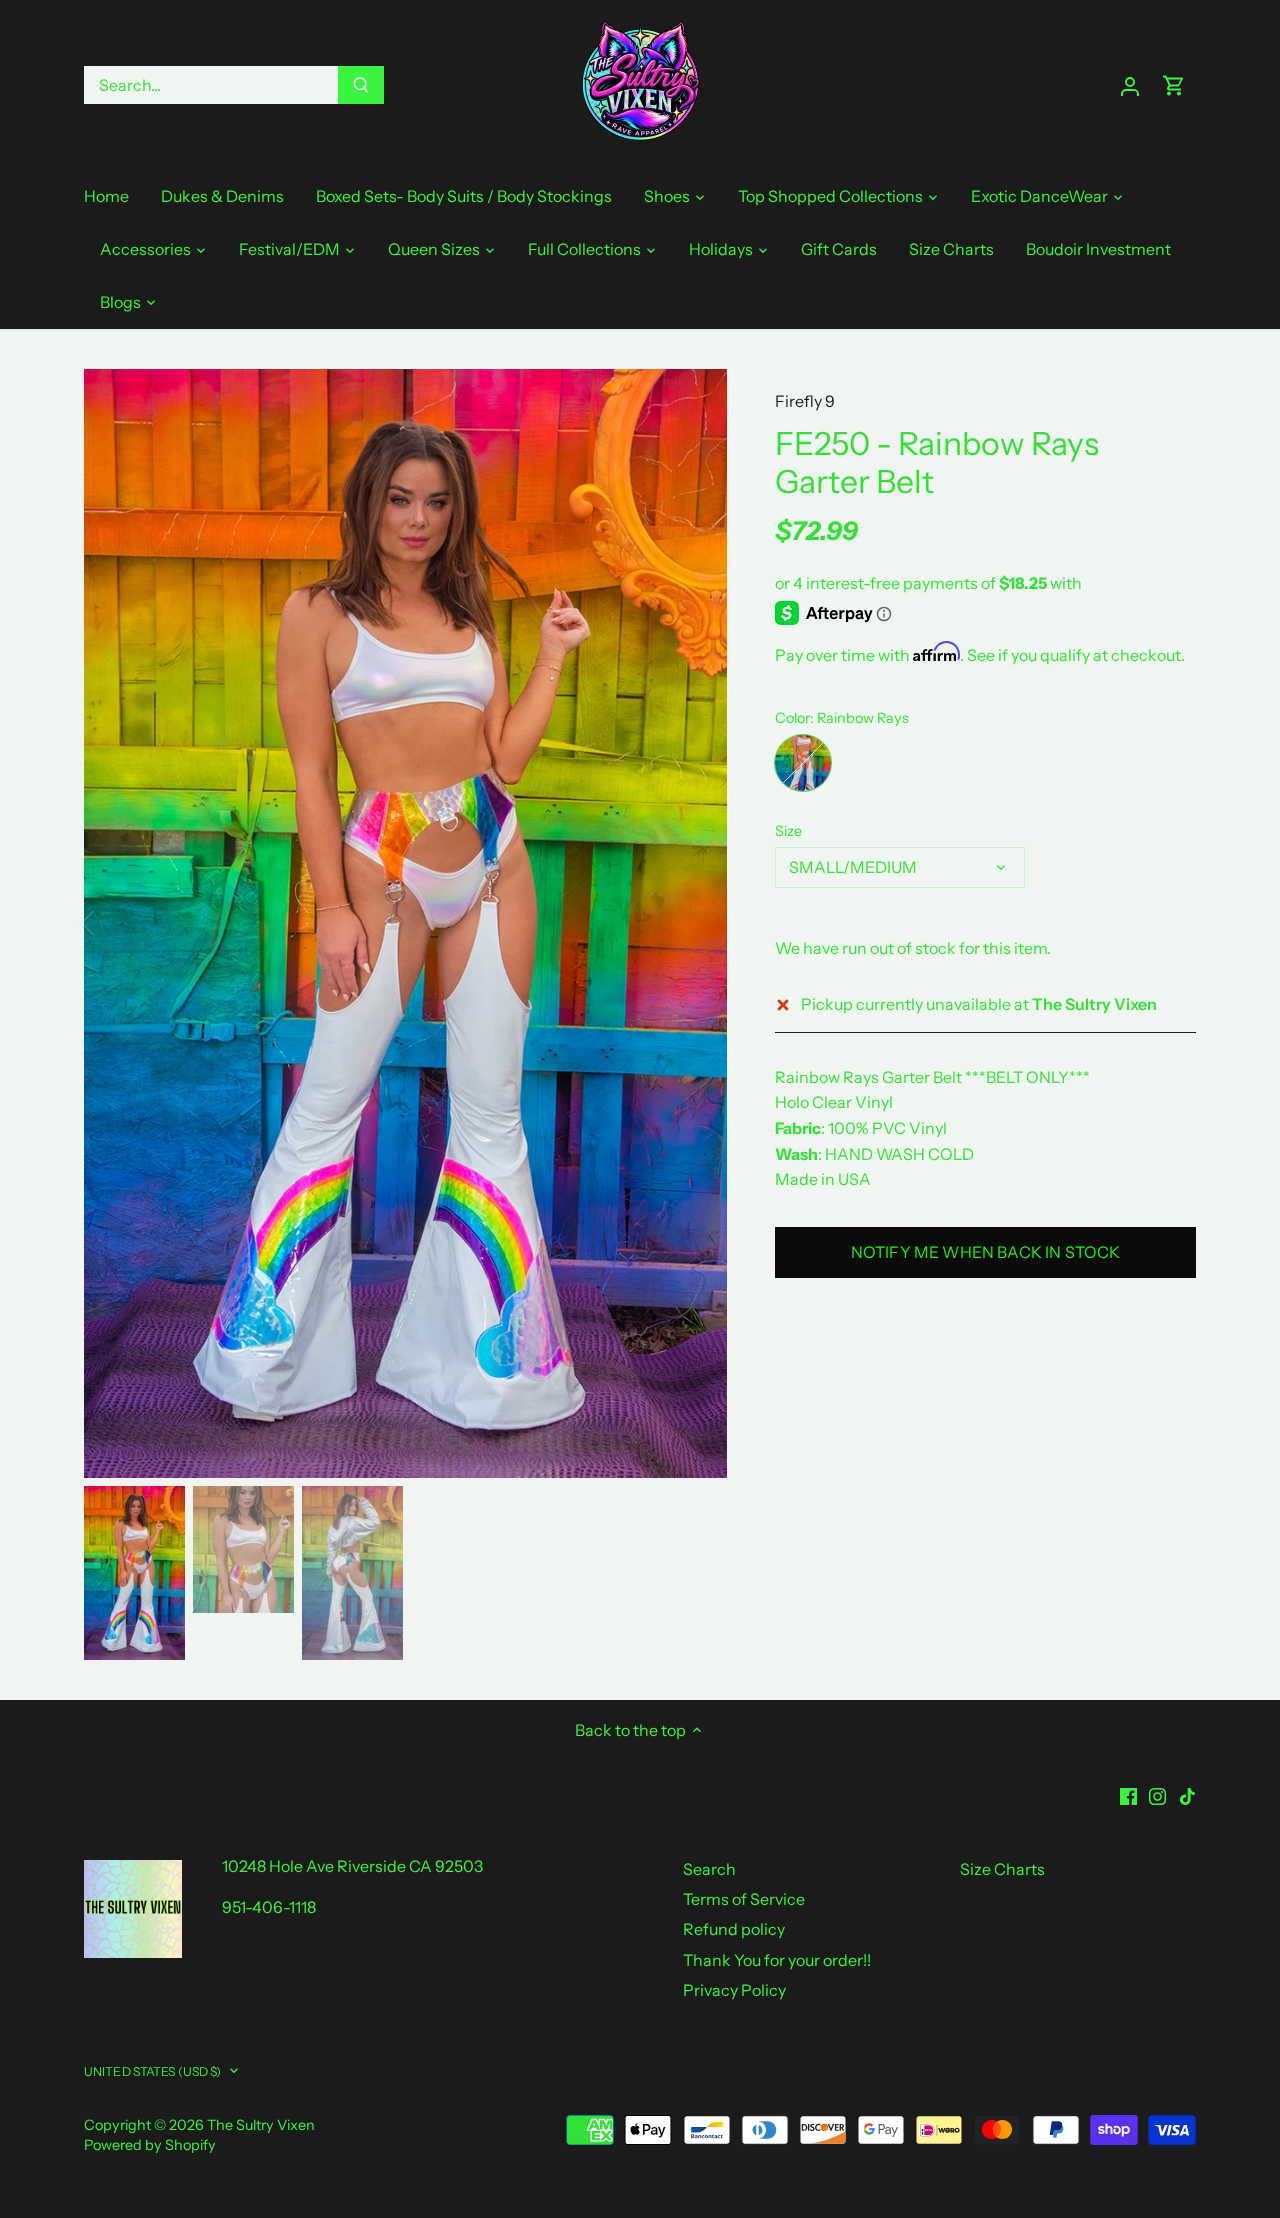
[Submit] (361, 85)
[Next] (697, 923)
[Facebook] (1128, 1794)
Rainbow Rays (803, 763)
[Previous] (114, 923)
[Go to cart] (1174, 85)
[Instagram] (1157, 1794)
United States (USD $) (153, 2071)
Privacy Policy (734, 1990)
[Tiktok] (1187, 1794)
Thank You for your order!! (777, 1960)
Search (709, 1869)
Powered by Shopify (150, 2145)
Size (788, 831)
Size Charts (1002, 1869)
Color (792, 718)
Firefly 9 (805, 401)
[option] (406, 923)
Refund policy (734, 1929)
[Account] (1130, 85)
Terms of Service (744, 1899)
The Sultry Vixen (261, 2125)
